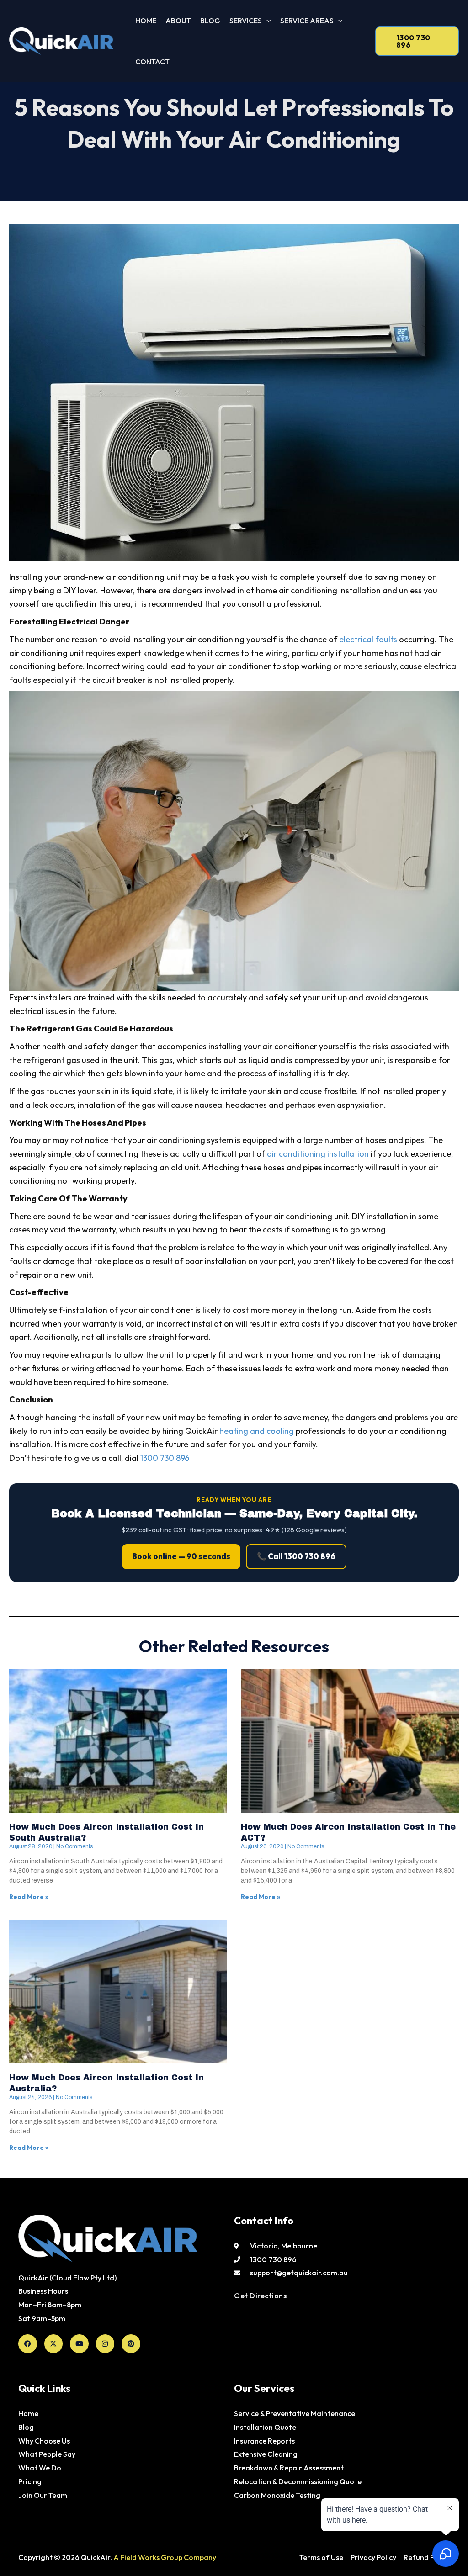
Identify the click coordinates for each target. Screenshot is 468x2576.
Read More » (29, 1897)
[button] (266, 21)
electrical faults (368, 639)
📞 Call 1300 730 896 (296, 1556)
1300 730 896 (165, 1458)
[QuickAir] (61, 41)
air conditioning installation (318, 1154)
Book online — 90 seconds (181, 1556)
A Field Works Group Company (165, 2557)
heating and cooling (257, 1431)
